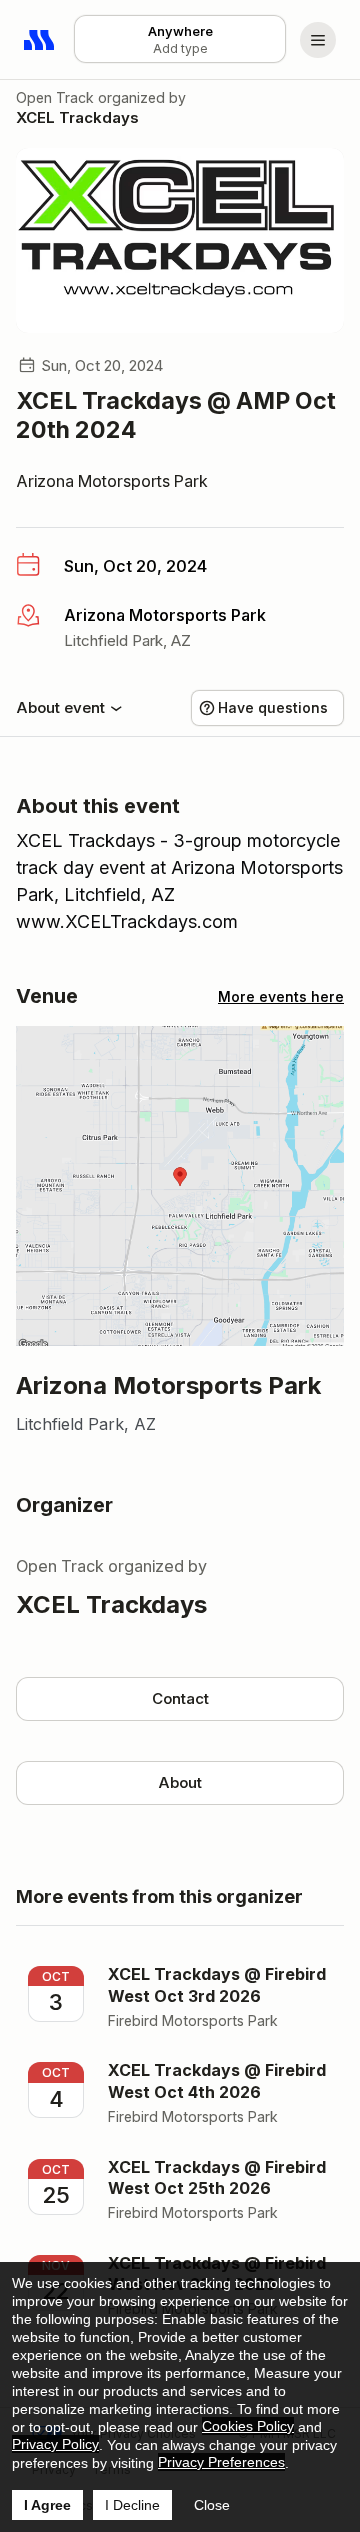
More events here (281, 996)
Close (212, 2505)
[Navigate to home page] (40, 40)
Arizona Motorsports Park (112, 481)
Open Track (55, 97)
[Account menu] (318, 40)
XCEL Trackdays (77, 117)
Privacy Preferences (221, 2462)
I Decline (132, 2505)
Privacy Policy (55, 2444)
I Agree (47, 2505)
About (180, 1782)
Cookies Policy (248, 2426)
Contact (180, 1698)
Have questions (273, 707)
